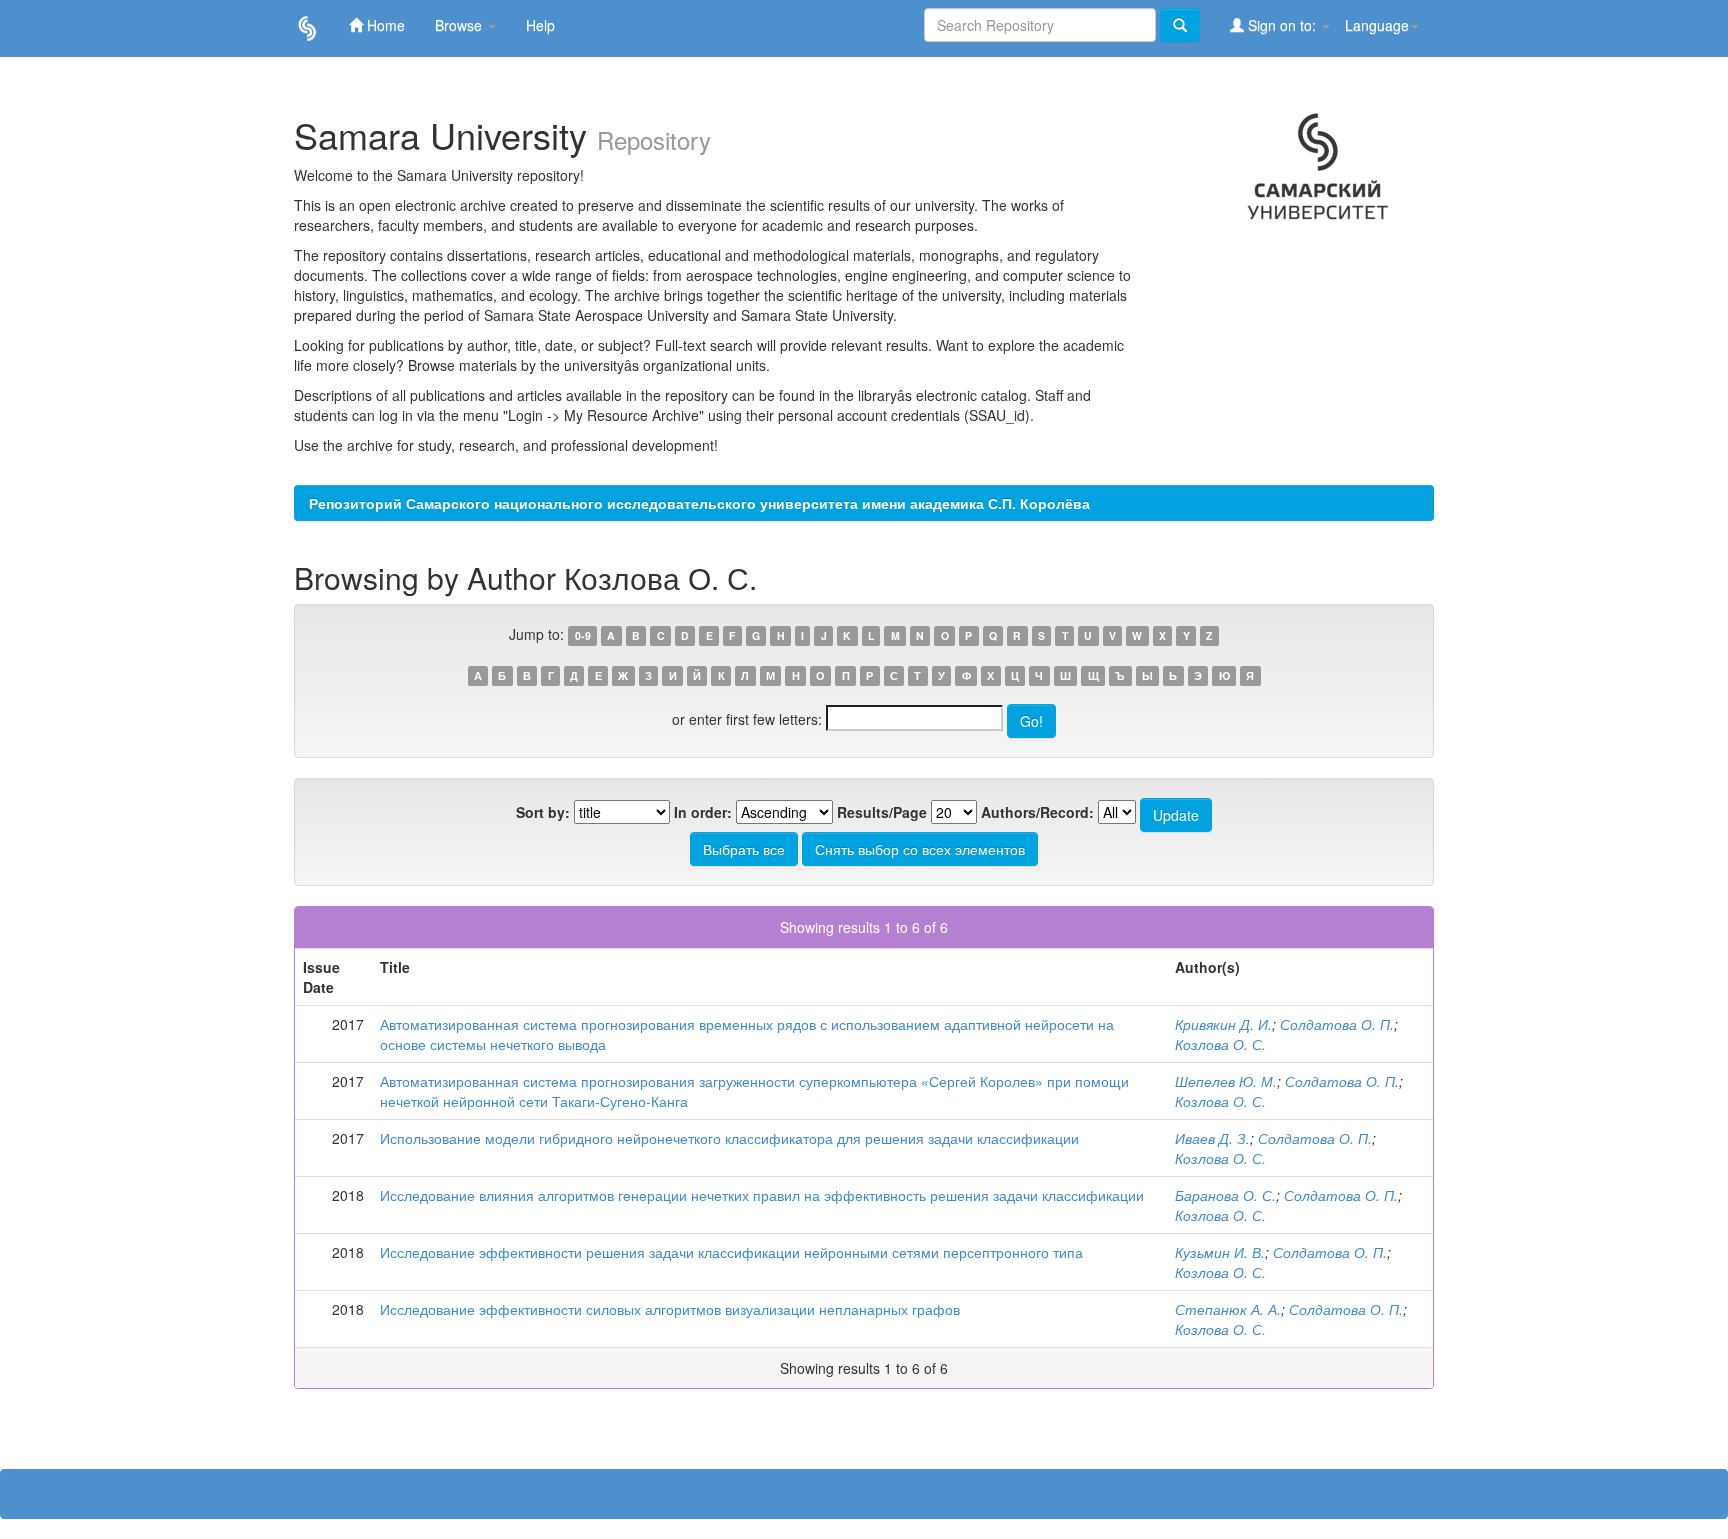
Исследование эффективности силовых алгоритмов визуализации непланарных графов (670, 1309)
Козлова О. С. (1220, 1044)
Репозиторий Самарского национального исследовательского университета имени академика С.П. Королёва (699, 503)
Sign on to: (1282, 25)
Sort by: (543, 812)
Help (540, 25)
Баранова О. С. (1225, 1195)
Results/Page (882, 812)
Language (1377, 25)
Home (384, 25)
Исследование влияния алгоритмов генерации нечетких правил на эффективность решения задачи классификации (762, 1195)
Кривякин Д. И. (1223, 1024)
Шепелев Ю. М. (1226, 1081)
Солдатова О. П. (1337, 1024)
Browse (460, 25)
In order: (703, 812)
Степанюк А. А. (1228, 1309)
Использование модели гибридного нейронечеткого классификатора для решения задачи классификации (729, 1138)
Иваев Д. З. (1212, 1138)
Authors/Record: (1037, 812)
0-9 (583, 635)
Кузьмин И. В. (1220, 1252)
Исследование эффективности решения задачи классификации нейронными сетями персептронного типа (731, 1252)
